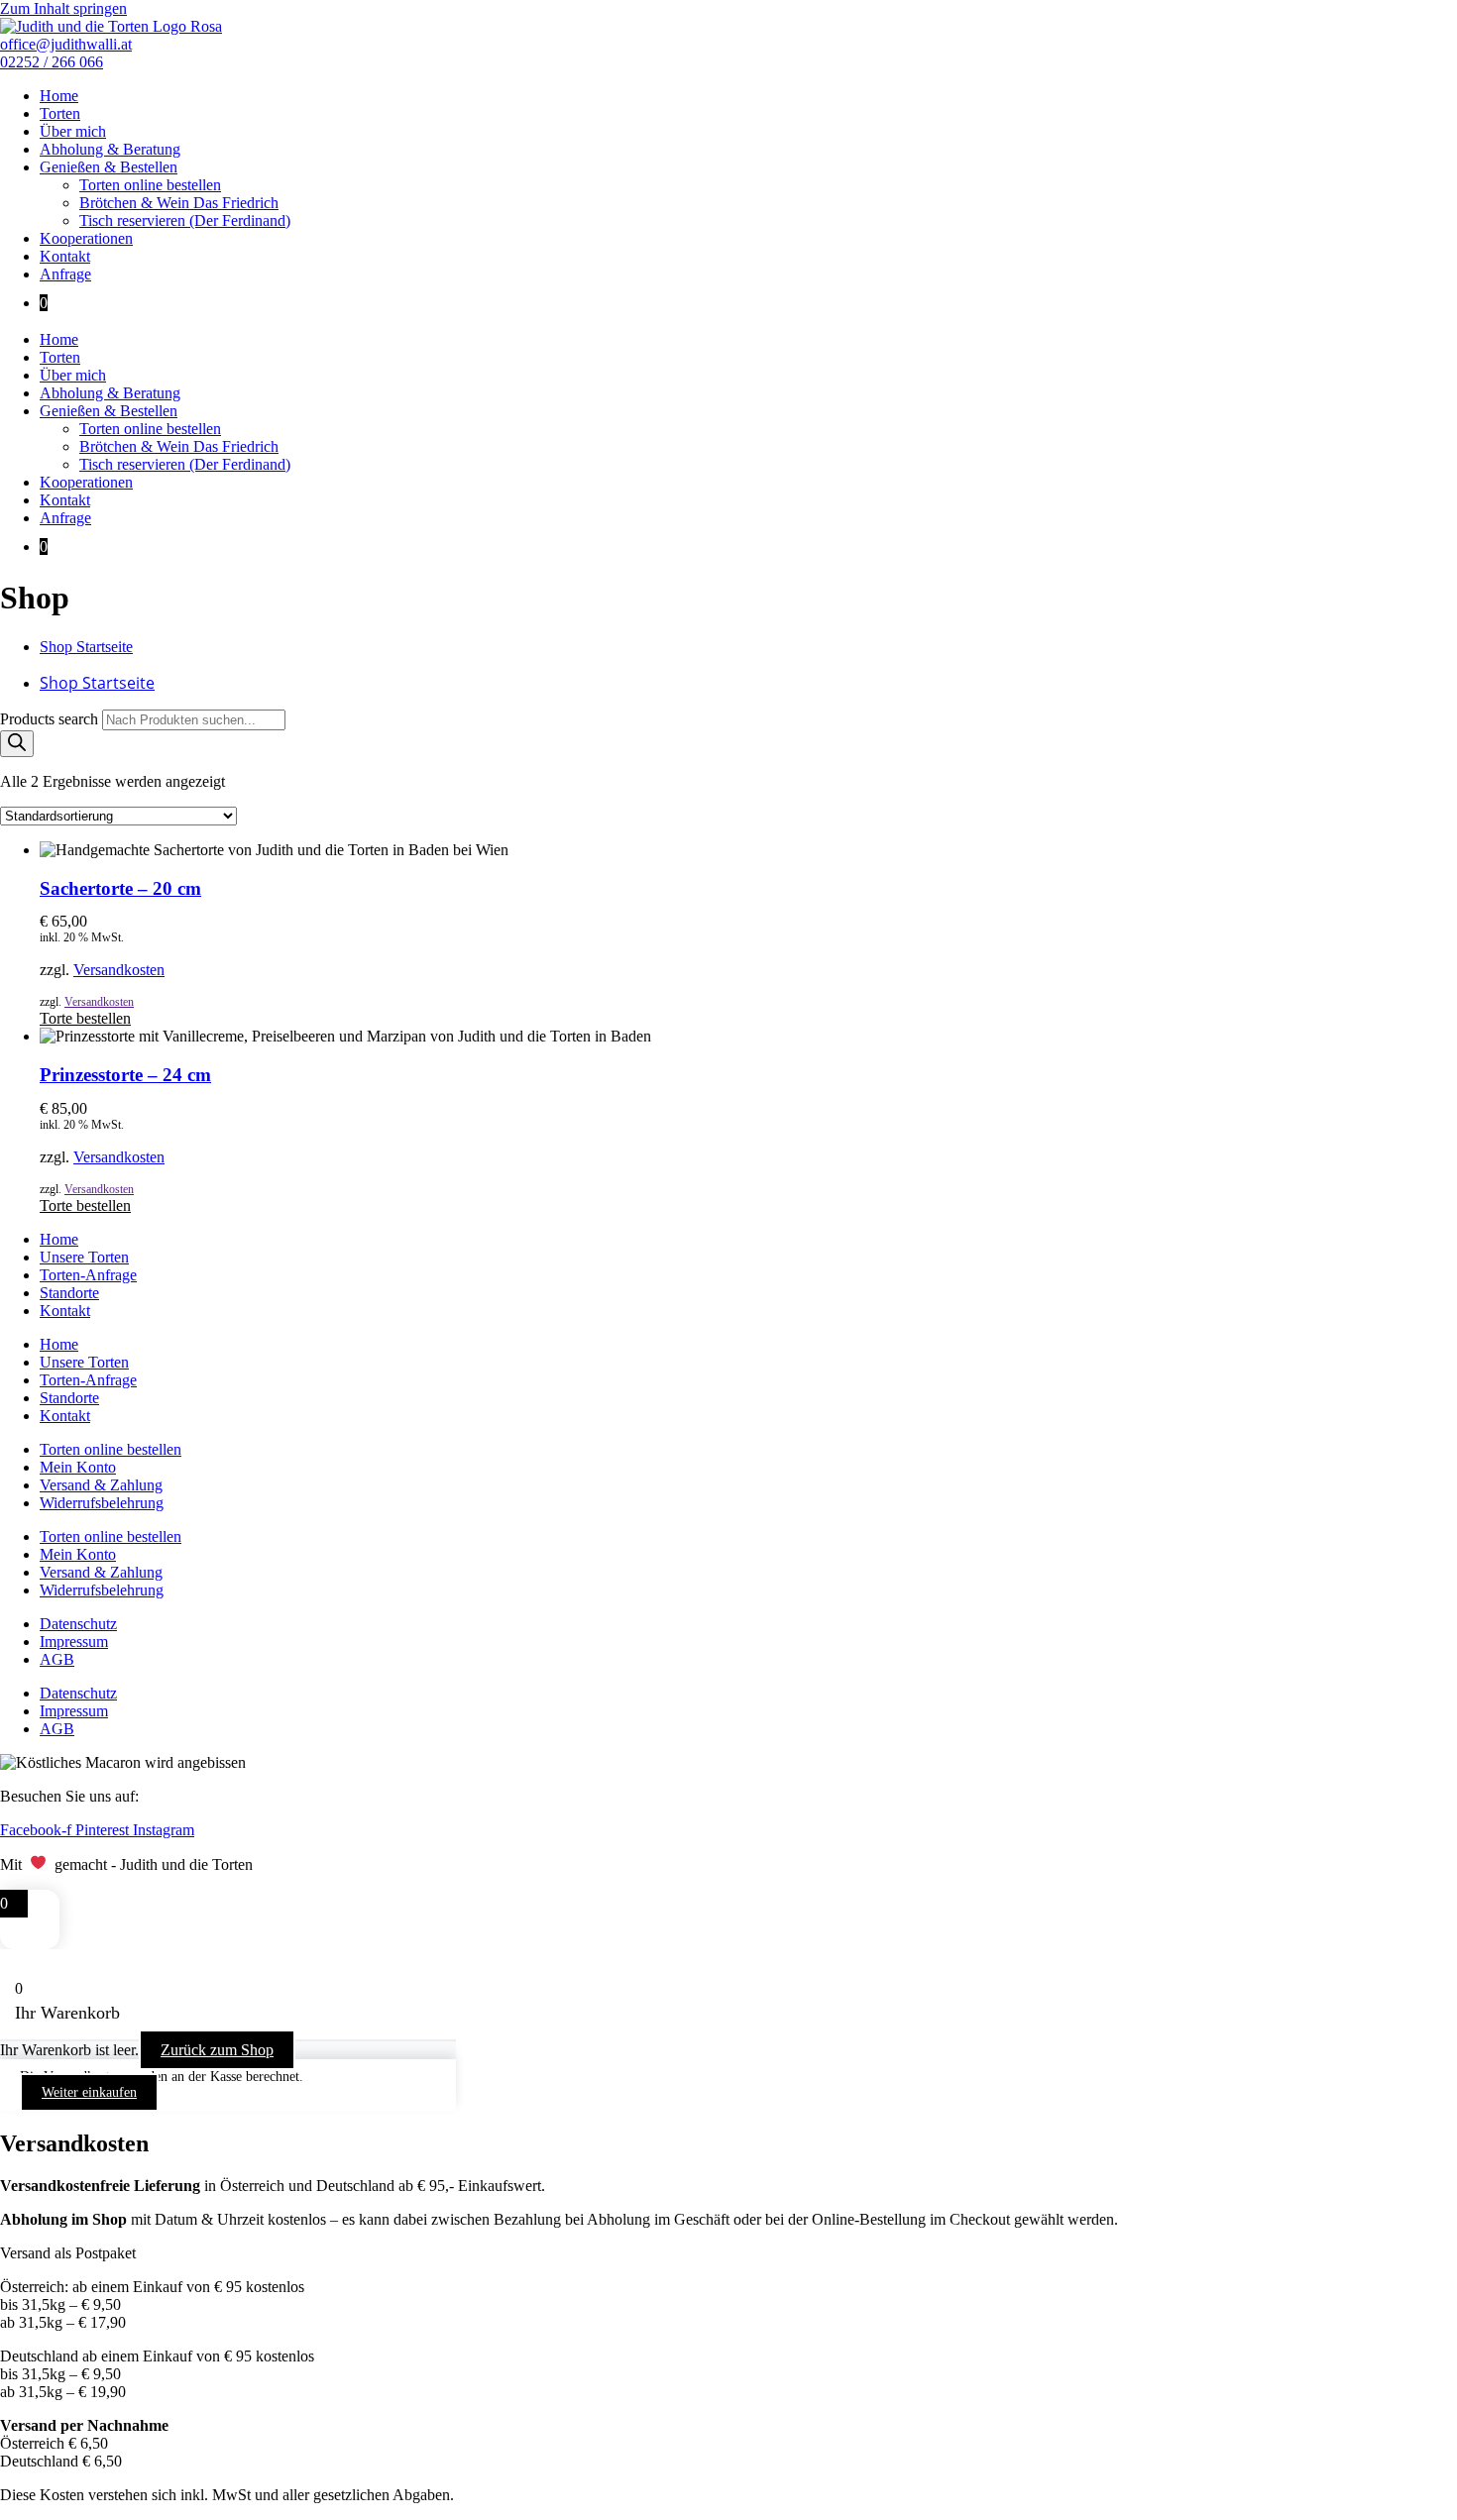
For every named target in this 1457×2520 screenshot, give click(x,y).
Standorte (69, 1293)
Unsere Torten (84, 1257)
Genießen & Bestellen (109, 167)
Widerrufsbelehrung (102, 1503)
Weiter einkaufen (89, 2092)
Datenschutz (78, 1624)
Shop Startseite (86, 647)
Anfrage (65, 274)
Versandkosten (119, 970)
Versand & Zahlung (101, 1485)
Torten (60, 113)
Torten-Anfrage (88, 1275)
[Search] (17, 744)
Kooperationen (86, 238)
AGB (57, 1659)
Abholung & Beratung (110, 149)
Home (59, 96)
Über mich (73, 131)
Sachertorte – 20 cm (120, 888)
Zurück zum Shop (217, 2050)
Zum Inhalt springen (63, 8)
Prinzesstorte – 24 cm (125, 1075)
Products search (51, 719)
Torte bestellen (85, 1018)
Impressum (74, 1642)
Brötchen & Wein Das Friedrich (179, 203)
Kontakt (65, 256)
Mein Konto (78, 1467)
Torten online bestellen (150, 185)
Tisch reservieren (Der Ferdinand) (185, 220)
